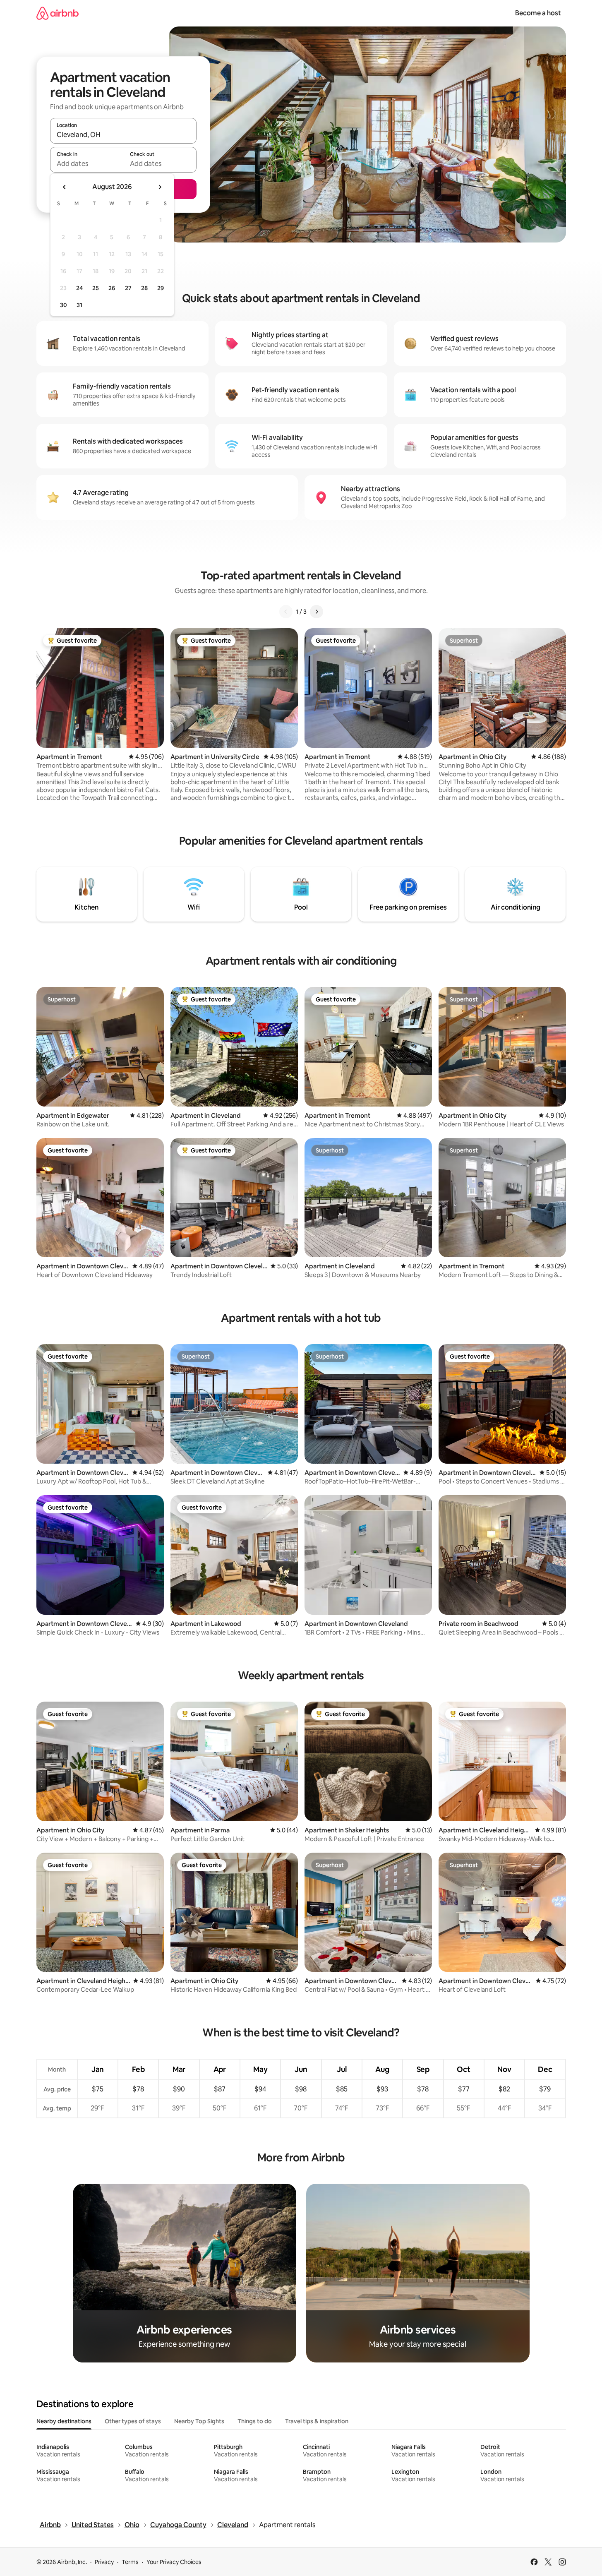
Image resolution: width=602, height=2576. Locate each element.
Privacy (104, 2562)
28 (144, 288)
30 (64, 305)
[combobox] (123, 134)
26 (112, 288)
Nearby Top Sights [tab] (199, 2421)
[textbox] (87, 163)
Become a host (538, 13)
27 (128, 288)
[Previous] (286, 612)
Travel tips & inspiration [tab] (317, 2421)
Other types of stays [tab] (133, 2421)
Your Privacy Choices (174, 2562)
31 (79, 305)
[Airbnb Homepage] (58, 13)
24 (79, 288)
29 (161, 288)
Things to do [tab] (255, 2421)
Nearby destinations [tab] (64, 2421)
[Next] (317, 612)
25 (96, 288)
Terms (130, 2562)
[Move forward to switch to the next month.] (160, 187)
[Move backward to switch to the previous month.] (65, 187)
